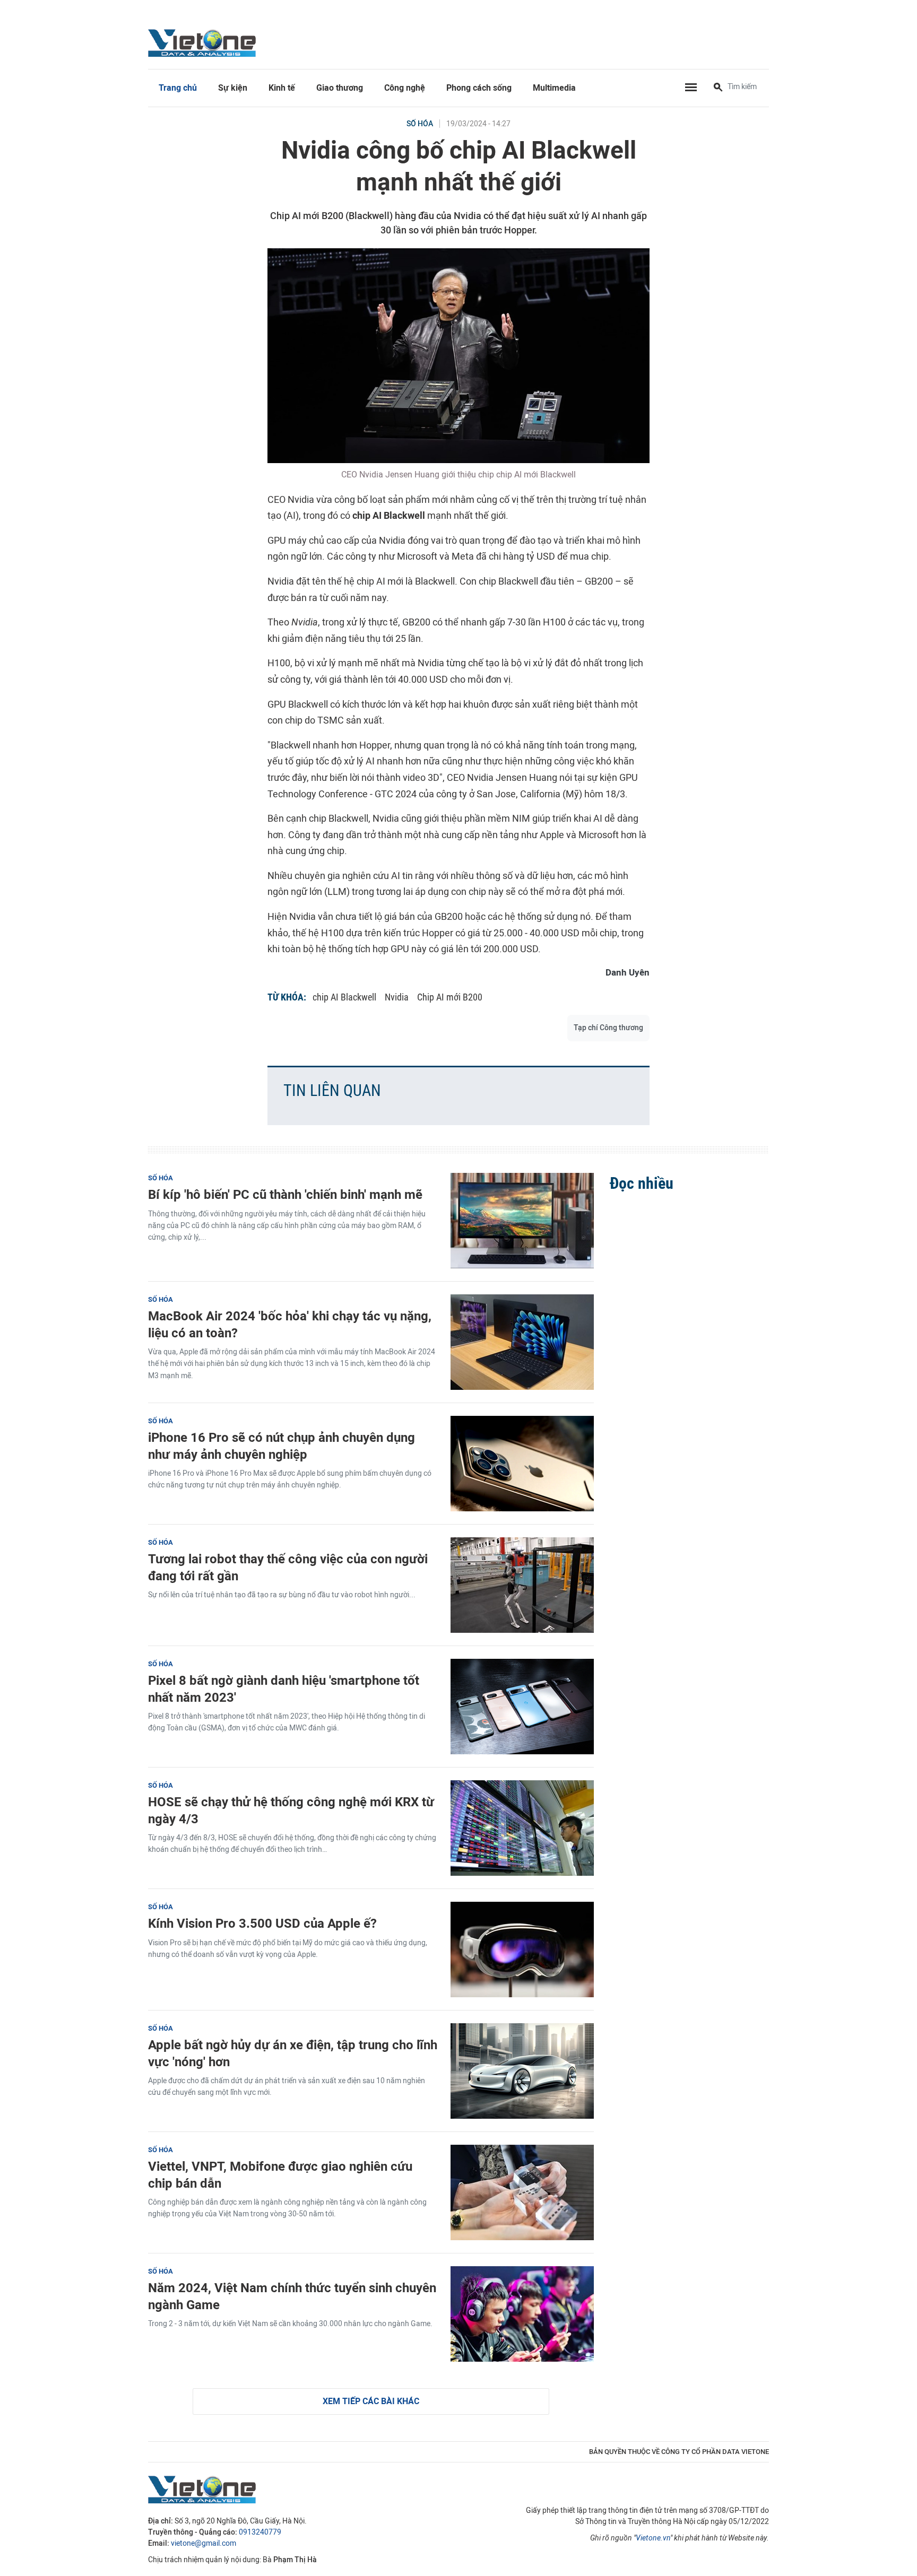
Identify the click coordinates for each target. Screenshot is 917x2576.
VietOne (204, 42)
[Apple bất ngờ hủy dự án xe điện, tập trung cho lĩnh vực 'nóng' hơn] (522, 2071)
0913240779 (260, 2532)
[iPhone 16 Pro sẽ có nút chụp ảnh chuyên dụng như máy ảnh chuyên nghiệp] (522, 1464)
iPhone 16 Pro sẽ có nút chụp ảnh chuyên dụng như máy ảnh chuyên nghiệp (282, 1446)
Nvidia (397, 997)
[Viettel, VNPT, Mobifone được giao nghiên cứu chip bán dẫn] (522, 2192)
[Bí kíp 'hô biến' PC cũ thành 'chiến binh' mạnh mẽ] (522, 1221)
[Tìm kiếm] (718, 88)
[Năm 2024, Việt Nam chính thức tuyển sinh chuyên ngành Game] (522, 2314)
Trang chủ (178, 88)
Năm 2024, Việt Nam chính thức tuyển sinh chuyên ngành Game (292, 2296)
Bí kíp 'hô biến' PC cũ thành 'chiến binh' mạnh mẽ (285, 1194)
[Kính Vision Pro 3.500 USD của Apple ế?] (522, 1950)
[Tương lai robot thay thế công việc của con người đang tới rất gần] (522, 1585)
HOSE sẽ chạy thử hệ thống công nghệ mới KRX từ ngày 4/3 (291, 1810)
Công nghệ (405, 88)
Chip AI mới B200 (450, 997)
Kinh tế (282, 88)
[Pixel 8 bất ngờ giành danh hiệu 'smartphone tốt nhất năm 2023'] (522, 1707)
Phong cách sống (479, 88)
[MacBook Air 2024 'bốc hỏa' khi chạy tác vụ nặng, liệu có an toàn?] (522, 1342)
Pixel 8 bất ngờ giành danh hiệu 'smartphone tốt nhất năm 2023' (284, 1689)
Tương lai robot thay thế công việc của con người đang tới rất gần (288, 1567)
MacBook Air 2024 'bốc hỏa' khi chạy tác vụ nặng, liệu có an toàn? (290, 1324)
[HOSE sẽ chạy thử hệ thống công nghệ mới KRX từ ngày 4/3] (522, 1828)
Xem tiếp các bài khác (371, 2401)
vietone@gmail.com (204, 2543)
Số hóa (420, 124)
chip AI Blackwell (344, 997)
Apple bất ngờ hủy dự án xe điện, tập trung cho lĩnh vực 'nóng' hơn (293, 2053)
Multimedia (554, 88)
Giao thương (340, 88)
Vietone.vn (653, 2538)
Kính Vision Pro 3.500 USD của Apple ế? (262, 1923)
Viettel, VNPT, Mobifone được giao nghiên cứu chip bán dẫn (280, 2174)
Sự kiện (233, 88)
